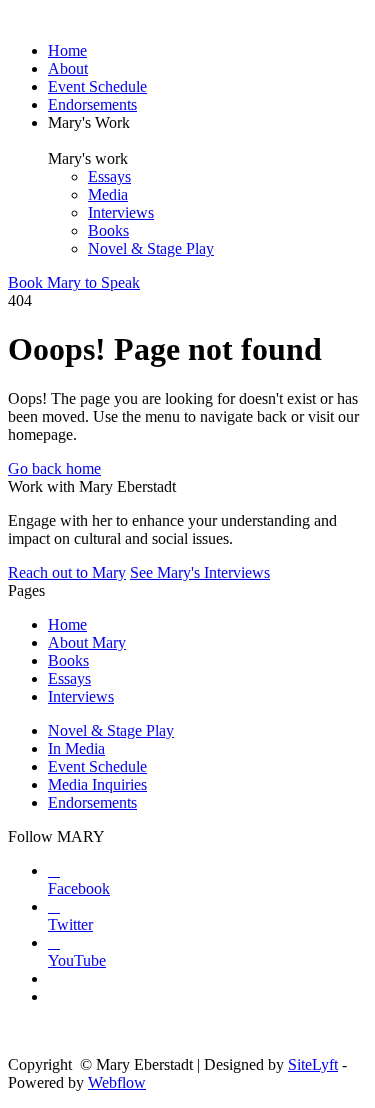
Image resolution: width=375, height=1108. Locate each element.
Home (67, 50)
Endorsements (92, 104)
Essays (109, 176)
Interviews (121, 212)
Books (108, 230)
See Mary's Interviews (200, 572)
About (68, 68)
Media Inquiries (97, 784)
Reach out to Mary (67, 572)
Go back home (54, 468)
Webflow (117, 1082)
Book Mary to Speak (74, 282)
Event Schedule (97, 86)
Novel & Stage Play (151, 248)
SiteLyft (313, 1064)
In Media (76, 748)
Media (108, 194)
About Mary (87, 642)
